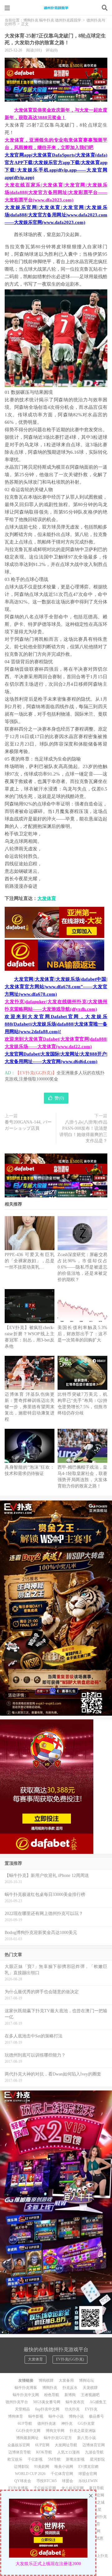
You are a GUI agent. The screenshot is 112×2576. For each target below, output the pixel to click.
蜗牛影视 (36, 2416)
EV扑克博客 (18, 2488)
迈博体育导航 (20, 2452)
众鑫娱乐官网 (19, 2445)
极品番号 (96, 2416)
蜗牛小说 (56, 2416)
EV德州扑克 (97, 2517)
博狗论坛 (86, 2380)
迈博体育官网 (94, 2445)
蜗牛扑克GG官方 (58, 2438)
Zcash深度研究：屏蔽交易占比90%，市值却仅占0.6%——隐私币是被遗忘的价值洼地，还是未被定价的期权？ (82, 1267)
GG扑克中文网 (28, 2431)
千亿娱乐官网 (45, 2488)
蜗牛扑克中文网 (26, 2395)
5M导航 (54, 2459)
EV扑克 (91, 2409)
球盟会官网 (88, 2474)
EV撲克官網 (88, 2467)
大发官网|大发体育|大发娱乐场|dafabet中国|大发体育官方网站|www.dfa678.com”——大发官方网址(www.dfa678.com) (56, 987)
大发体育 (47, 898)
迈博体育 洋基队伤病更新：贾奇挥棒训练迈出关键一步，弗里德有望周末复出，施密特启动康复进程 (30, 1407)
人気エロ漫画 (68, 2452)
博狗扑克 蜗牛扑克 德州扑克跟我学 (56, 8)
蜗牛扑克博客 (26, 2388)
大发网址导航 (66, 2445)
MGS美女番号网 (47, 2402)
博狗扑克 (50, 2388)
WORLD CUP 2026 (30, 2474)
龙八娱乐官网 (72, 2488)
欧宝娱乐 (15, 2459)
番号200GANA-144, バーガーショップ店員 (28, 1125)
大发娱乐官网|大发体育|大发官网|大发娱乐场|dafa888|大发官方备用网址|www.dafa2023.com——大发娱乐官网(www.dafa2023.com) (56, 215)
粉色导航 (52, 2395)
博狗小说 (76, 2416)
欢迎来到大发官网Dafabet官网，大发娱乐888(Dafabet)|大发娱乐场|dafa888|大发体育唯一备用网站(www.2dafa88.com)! (56, 1024)
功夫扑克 (72, 2409)
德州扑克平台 (17, 2402)
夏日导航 (96, 2488)
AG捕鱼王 (98, 2402)
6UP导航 (25, 2424)
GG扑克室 (86, 2424)
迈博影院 (21, 2467)
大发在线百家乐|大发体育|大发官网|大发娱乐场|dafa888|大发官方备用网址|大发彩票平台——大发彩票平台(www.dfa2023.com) (56, 192)
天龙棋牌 (90, 2388)
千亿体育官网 (62, 2474)
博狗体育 (16, 2416)
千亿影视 (35, 2459)
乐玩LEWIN (88, 2481)
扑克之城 (97, 2502)
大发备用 (66, 2380)
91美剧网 (42, 2467)
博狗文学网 (55, 2431)
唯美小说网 (64, 2467)
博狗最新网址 (27, 2438)
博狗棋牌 (46, 2380)
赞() (59, 1098)
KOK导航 (44, 2452)
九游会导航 (94, 2452)
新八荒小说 (86, 2438)
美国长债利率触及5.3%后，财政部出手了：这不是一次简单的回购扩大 (82, 1334)
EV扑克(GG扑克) (70, 2359)
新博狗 (70, 2395)
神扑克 (67, 2424)
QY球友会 (23, 2481)
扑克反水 (70, 2388)
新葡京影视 (75, 2459)
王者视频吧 (90, 2395)
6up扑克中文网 (47, 2409)
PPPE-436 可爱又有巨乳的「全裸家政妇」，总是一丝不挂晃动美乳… (30, 1261)
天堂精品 (22, 2409)
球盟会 (68, 2481)
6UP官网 (42, 2445)
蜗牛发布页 (75, 2402)
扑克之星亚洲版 (83, 2431)
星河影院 (97, 2459)
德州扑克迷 (47, 2424)
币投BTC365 (47, 2481)
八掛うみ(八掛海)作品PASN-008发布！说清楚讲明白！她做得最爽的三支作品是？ (83, 1131)
